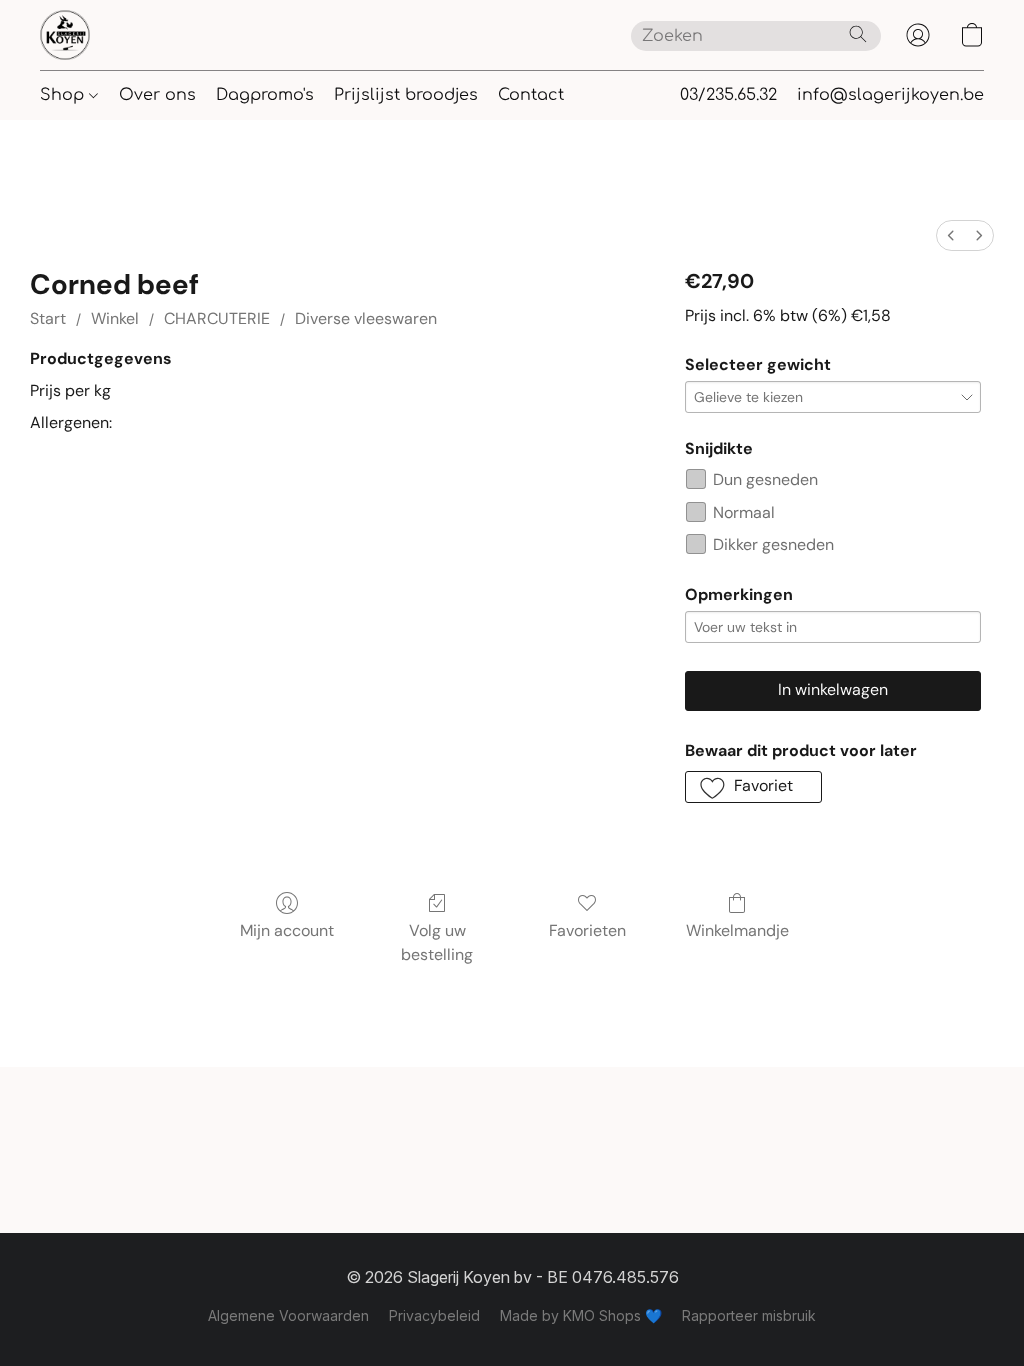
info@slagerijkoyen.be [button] (890, 95)
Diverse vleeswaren (366, 318)
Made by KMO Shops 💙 (581, 1315)
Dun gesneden (765, 479)
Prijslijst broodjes (406, 95)
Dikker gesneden (773, 544)
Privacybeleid (434, 1315)
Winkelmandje (737, 930)
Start (48, 318)
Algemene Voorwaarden (288, 1315)
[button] (65, 35)
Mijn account (287, 930)
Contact (531, 95)
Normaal (744, 512)
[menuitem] (951, 235)
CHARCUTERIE (217, 318)
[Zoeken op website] (858, 34)
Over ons (157, 95)
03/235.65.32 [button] (728, 95)
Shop (64, 95)
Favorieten (587, 930)
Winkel (115, 318)
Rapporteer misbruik (749, 1315)
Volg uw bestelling (437, 942)
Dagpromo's (265, 95)
